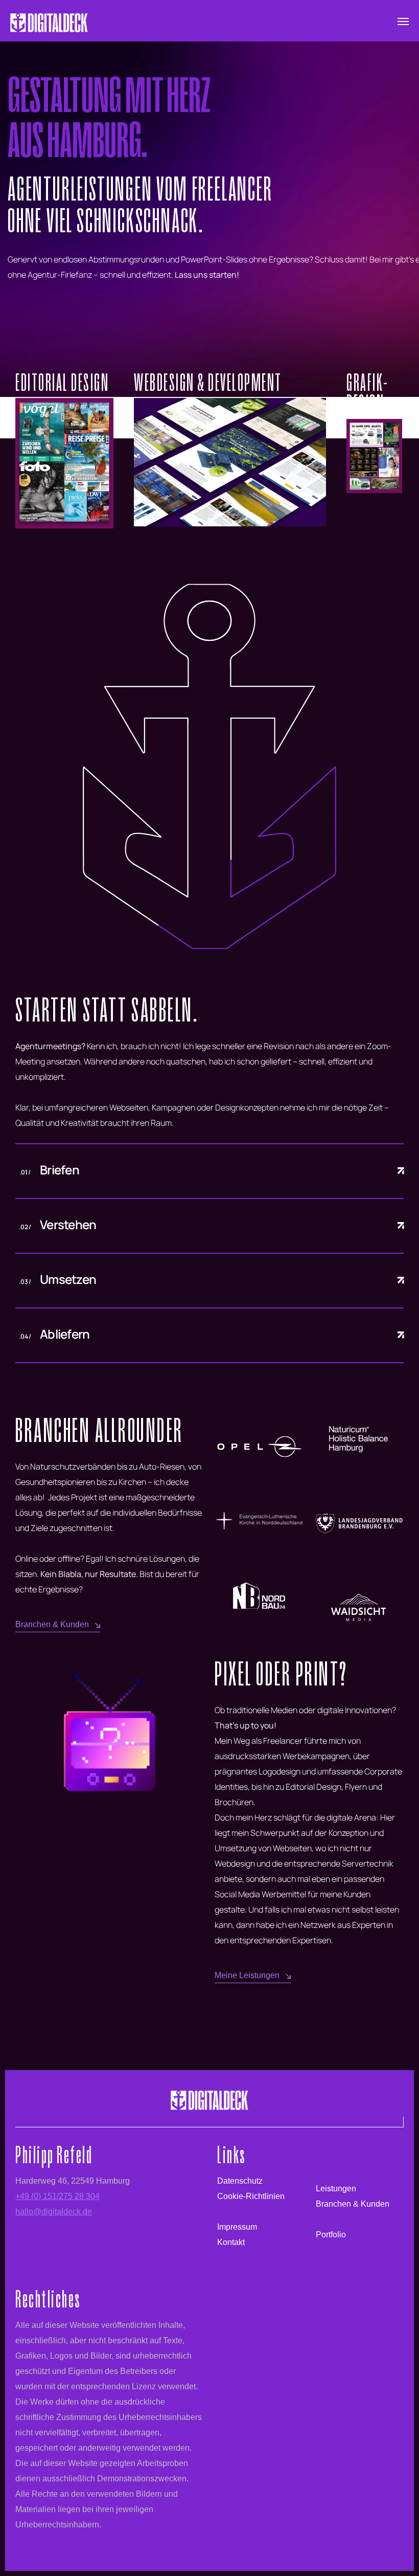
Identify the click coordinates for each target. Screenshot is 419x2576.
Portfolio (331, 2235)
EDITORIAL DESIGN (62, 382)
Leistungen (336, 2189)
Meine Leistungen (247, 1975)
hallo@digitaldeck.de (54, 2212)
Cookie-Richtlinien (251, 2196)
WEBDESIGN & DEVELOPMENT (208, 382)
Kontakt (231, 2242)
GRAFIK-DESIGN (368, 393)
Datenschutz (240, 2181)
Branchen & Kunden (52, 1624)
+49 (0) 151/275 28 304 (57, 2196)
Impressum (237, 2227)
